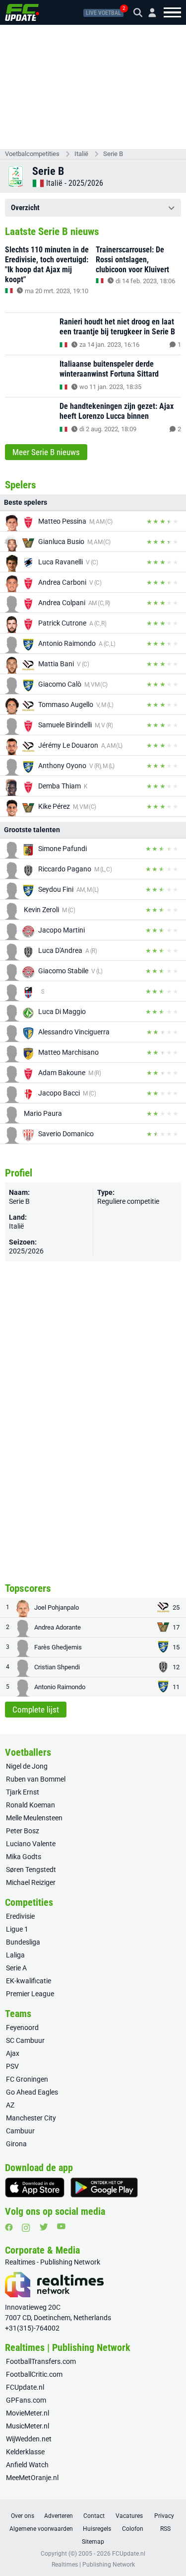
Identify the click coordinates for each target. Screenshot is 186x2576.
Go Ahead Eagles (32, 2092)
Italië (81, 154)
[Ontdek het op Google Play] (104, 2187)
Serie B (113, 154)
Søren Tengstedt (31, 1870)
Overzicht (25, 208)
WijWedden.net (29, 2439)
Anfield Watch (27, 2465)
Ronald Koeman (31, 1805)
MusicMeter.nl (28, 2426)
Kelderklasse (25, 2452)
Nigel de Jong (27, 1766)
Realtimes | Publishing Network (93, 2565)
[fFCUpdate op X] (44, 2227)
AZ (10, 2105)
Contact (94, 2516)
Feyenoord (22, 2028)
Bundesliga (23, 1942)
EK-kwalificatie (29, 1981)
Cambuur (20, 2131)
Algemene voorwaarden (41, 2529)
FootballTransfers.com (41, 2361)
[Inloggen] (148, 13)
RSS (165, 2529)
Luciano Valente (31, 1844)
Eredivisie (20, 1916)
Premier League (30, 1994)
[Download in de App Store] (35, 2187)
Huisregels (97, 2529)
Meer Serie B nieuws (46, 452)
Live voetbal (103, 13)
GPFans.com (26, 2400)
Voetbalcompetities (32, 154)
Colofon (133, 2529)
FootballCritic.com (34, 2374)
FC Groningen (27, 2079)
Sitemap (93, 2542)
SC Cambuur (25, 2040)
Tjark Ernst (23, 1792)
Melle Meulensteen (34, 1818)
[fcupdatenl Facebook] (9, 2227)
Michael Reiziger (31, 1882)
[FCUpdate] (22, 12)
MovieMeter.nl (28, 2413)
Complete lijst (36, 1710)
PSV (12, 2066)
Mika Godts (24, 1857)
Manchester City (31, 2118)
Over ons (23, 2516)
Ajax (13, 2053)
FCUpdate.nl (25, 2387)
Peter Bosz (23, 1831)
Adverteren (59, 2516)
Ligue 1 (17, 1929)
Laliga (15, 1955)
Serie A (16, 1968)
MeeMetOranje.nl (32, 2478)
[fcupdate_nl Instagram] (26, 2228)
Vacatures (129, 2516)
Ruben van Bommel (36, 1779)
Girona (16, 2144)
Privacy (164, 2516)
